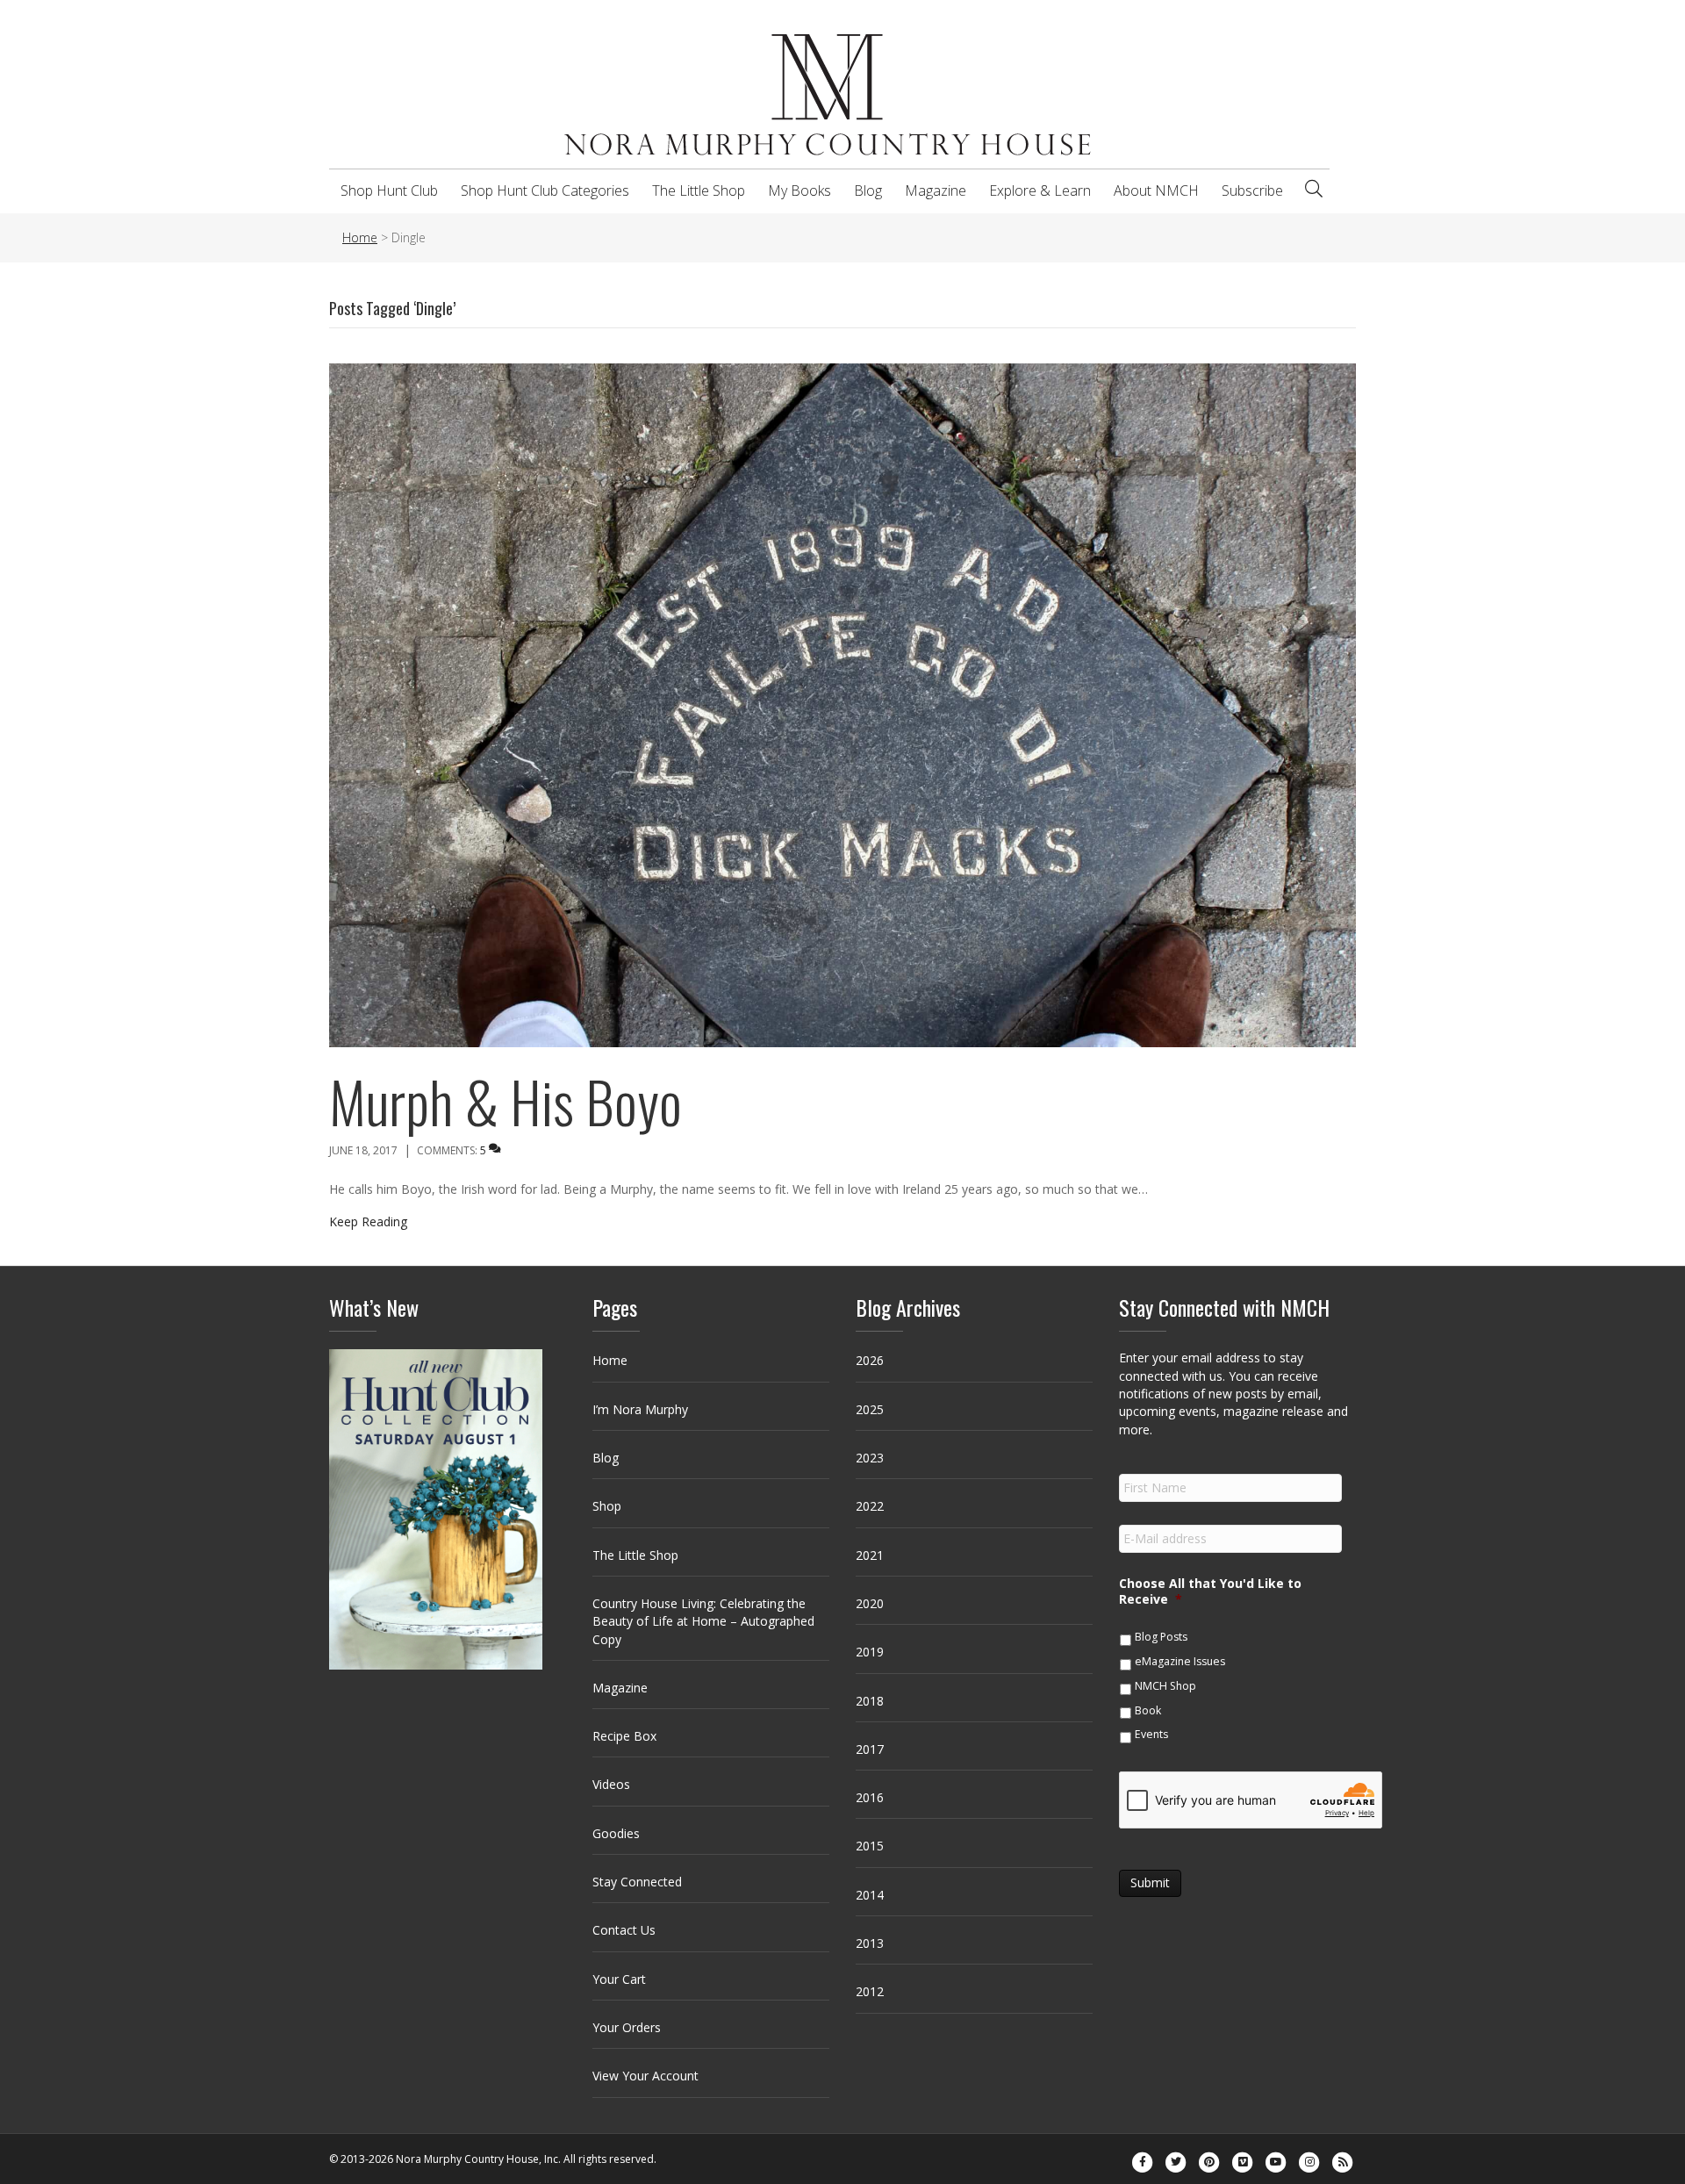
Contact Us (624, 1930)
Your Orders (627, 2027)
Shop (607, 1506)
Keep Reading (368, 1221)
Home (610, 1360)
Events (1151, 1734)
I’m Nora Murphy (640, 1409)
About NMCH (1156, 190)
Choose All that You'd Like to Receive (1210, 1591)
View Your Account (645, 2076)
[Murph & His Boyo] (842, 704)
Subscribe (1252, 190)
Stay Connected (637, 1882)
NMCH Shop (1165, 1686)
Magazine (936, 190)
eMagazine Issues (1180, 1661)
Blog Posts (1161, 1637)
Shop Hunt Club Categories (545, 190)
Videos (611, 1784)
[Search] (1314, 189)
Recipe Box (624, 1736)
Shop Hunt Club (389, 190)
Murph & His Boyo (505, 1101)
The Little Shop (699, 190)
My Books (799, 190)
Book (1148, 1710)
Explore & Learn (1040, 190)
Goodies (616, 1833)
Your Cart (619, 1979)
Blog (868, 190)
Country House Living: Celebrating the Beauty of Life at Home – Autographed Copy (703, 1621)
